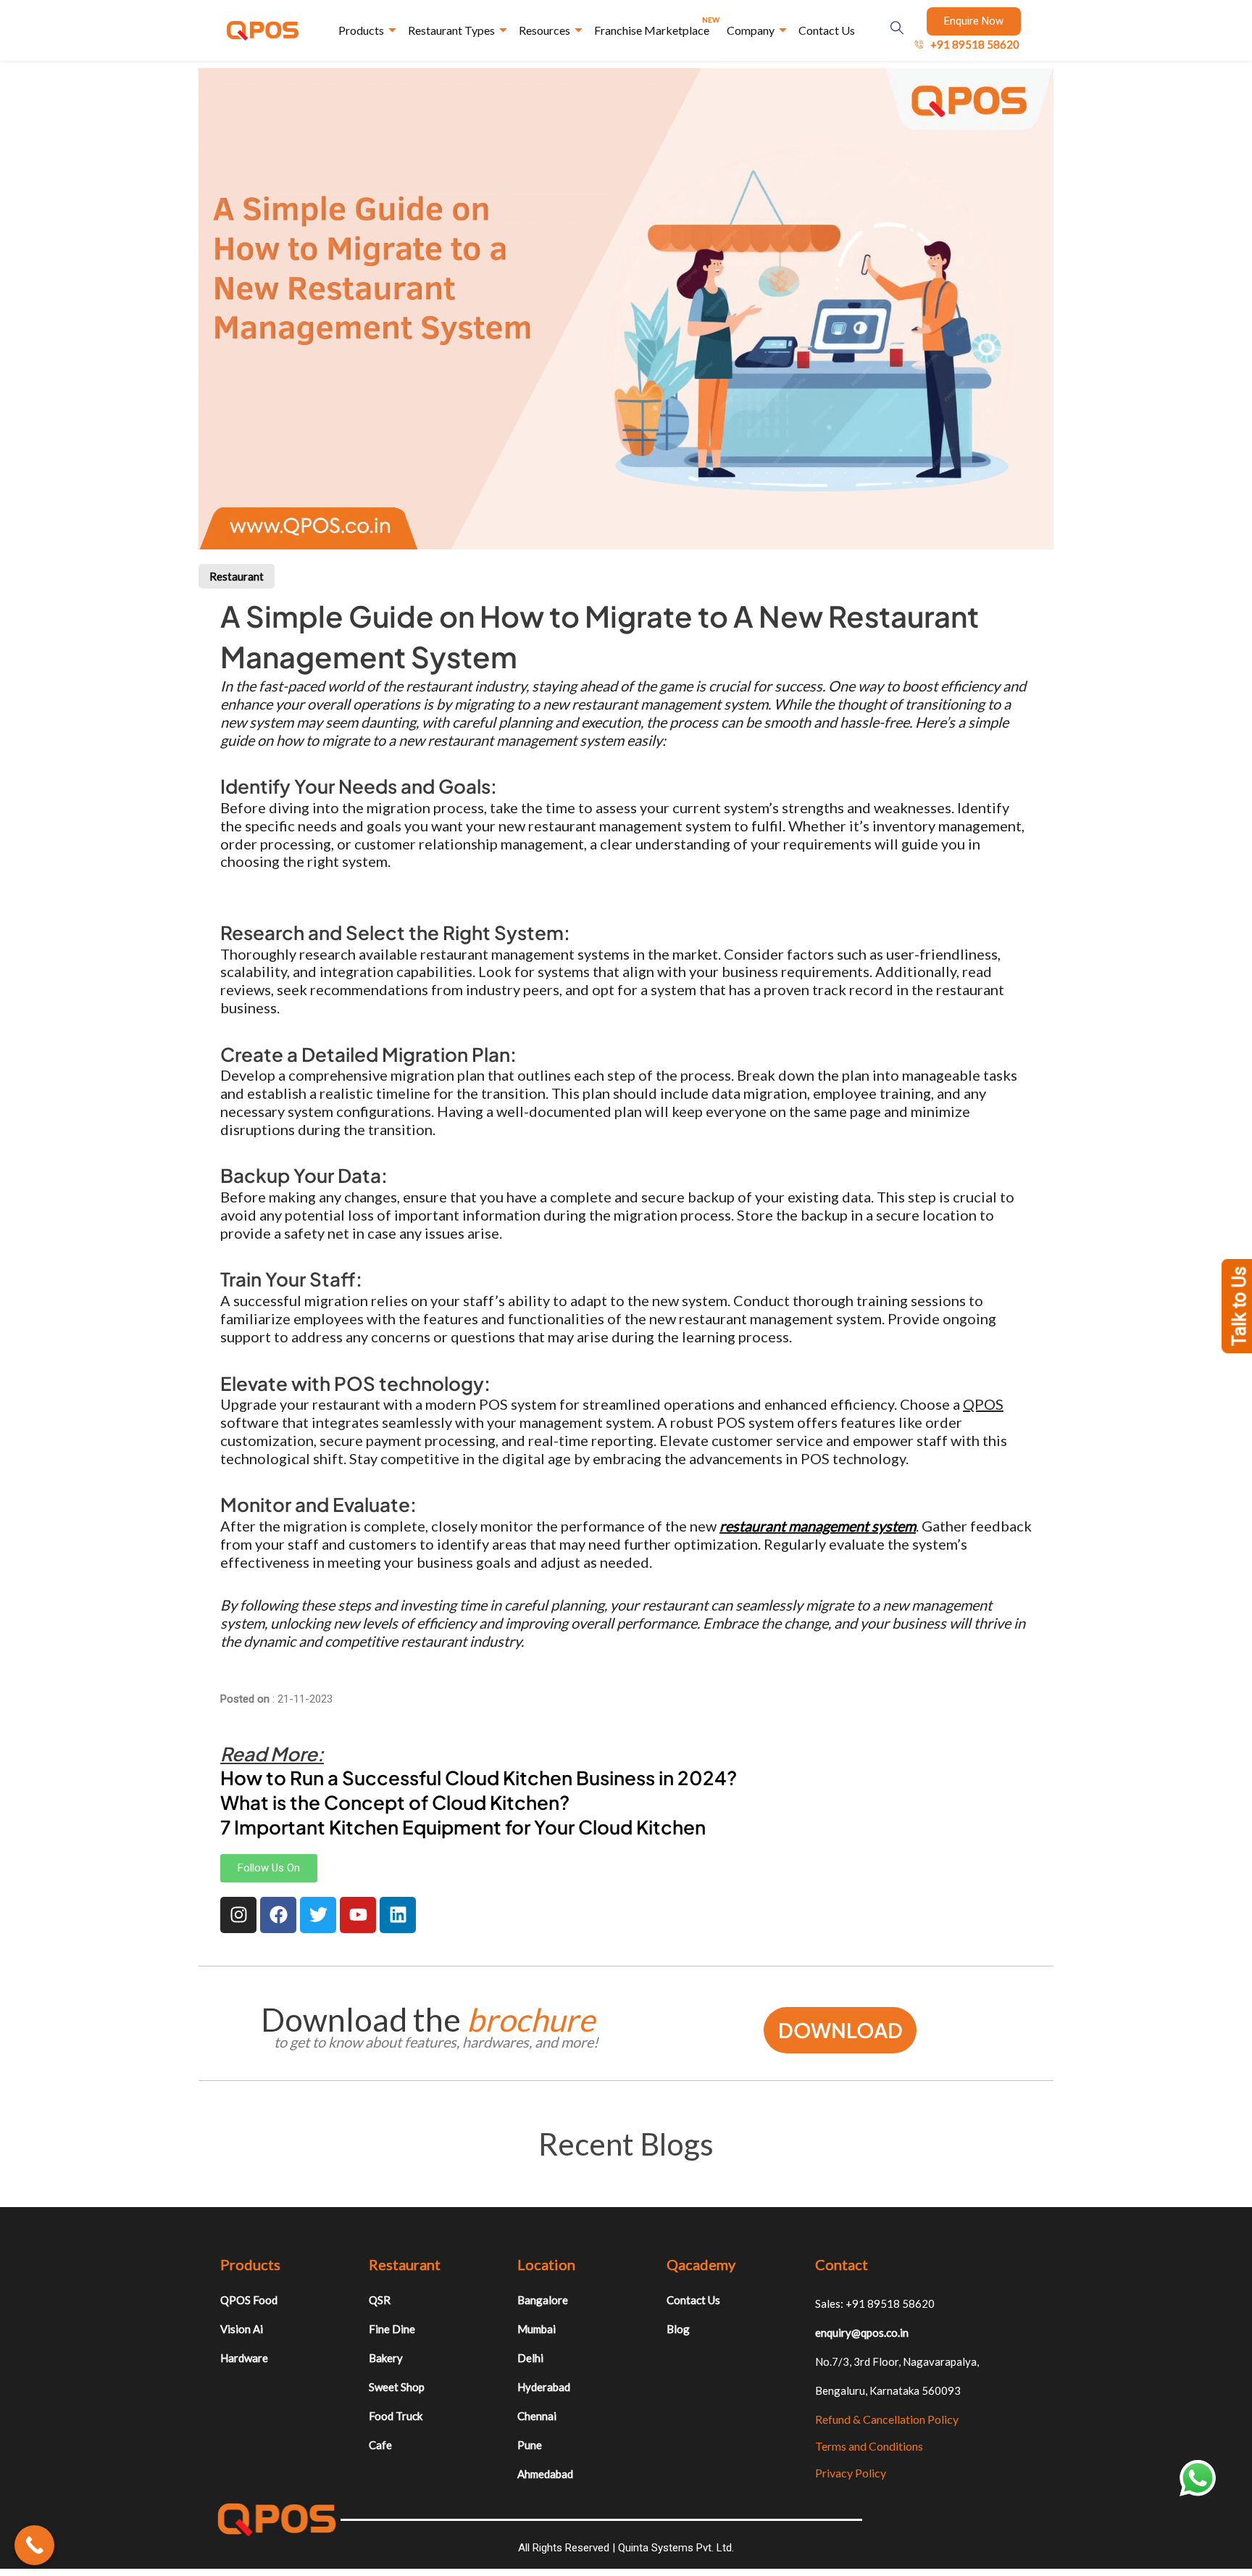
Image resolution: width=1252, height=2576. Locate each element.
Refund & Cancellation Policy (887, 2419)
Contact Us (827, 30)
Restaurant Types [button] (451, 30)
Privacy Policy (851, 2473)
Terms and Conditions (869, 2446)
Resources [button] (544, 30)
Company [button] (751, 30)
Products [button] (361, 30)
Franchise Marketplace (657, 26)
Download (840, 2030)
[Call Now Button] (34, 2545)
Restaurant (237, 576)
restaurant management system (818, 1526)
